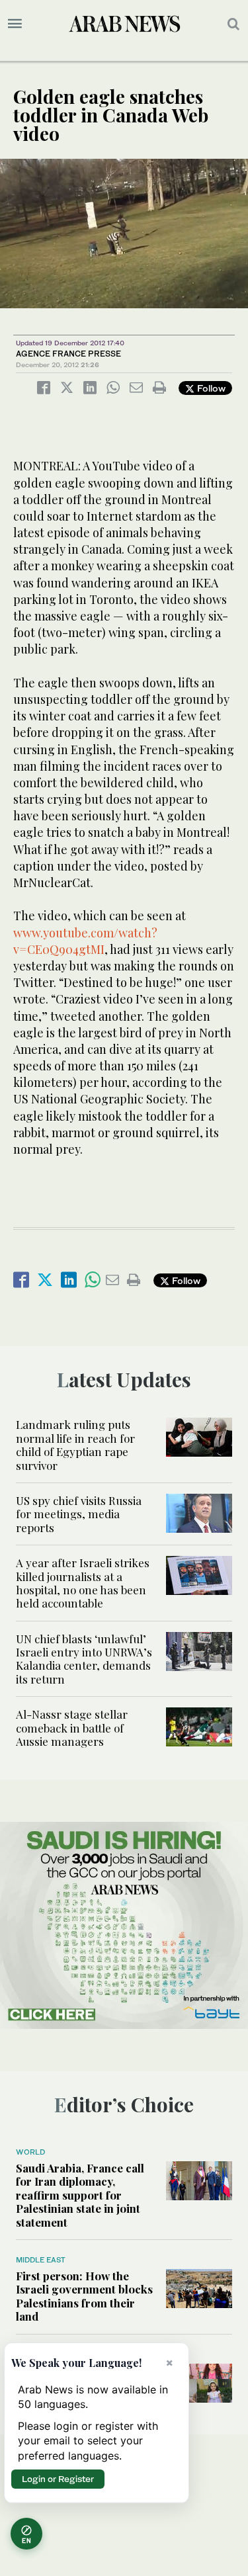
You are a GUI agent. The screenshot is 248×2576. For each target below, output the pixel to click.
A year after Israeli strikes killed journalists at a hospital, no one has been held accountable (83, 1583)
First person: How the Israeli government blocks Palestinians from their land (84, 2296)
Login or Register (58, 2479)
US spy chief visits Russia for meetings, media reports (79, 1514)
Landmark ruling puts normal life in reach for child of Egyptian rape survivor (75, 1444)
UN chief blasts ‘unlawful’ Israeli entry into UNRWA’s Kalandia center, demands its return (84, 1659)
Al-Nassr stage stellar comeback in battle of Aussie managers (72, 1728)
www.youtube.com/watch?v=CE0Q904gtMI (85, 941)
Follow (210, 388)
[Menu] (15, 24)
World (30, 2152)
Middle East (41, 2260)
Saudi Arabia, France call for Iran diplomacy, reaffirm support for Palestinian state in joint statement (80, 2195)
